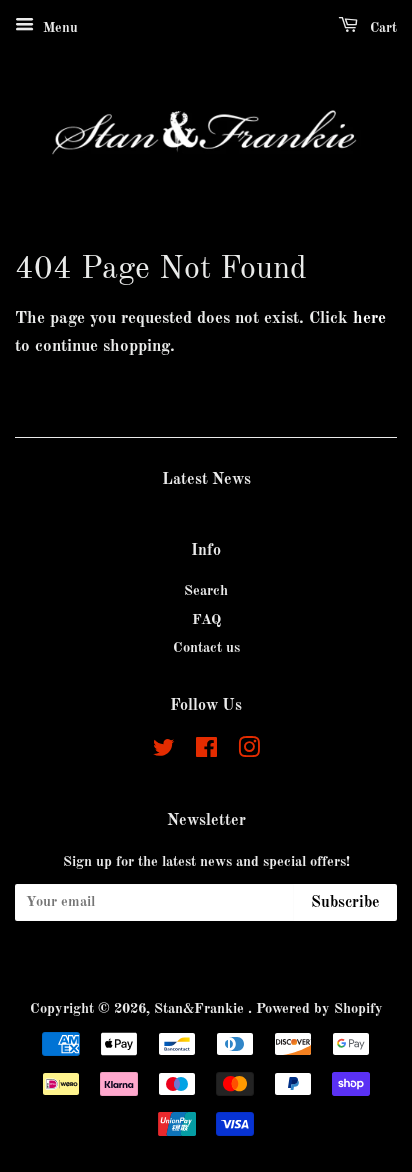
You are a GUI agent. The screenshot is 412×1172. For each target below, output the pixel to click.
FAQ (206, 620)
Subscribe (345, 903)
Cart (381, 28)
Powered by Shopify (319, 1009)
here (369, 318)
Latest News (206, 480)
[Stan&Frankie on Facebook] (206, 752)
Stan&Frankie (201, 1009)
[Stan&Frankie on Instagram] (249, 752)
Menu (58, 28)
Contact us (206, 648)
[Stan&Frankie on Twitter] (164, 752)
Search (206, 591)
